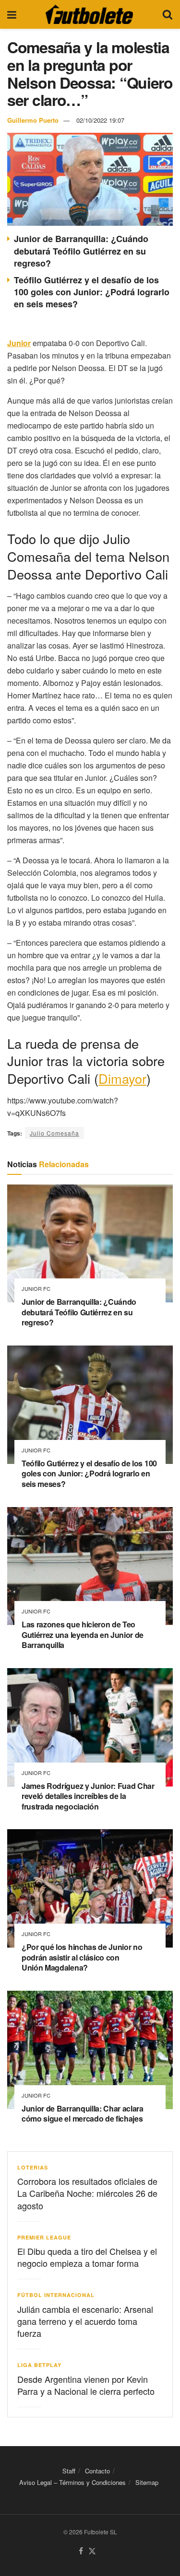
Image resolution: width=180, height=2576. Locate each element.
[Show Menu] (12, 14)
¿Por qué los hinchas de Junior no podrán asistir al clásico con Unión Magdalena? (82, 1957)
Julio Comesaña (54, 1133)
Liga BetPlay (39, 2365)
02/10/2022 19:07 (100, 120)
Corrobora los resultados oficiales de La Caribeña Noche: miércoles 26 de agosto (87, 2193)
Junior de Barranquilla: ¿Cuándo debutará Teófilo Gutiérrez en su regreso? (81, 251)
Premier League (44, 2237)
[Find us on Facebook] (81, 2551)
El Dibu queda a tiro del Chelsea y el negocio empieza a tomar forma (87, 2257)
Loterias (33, 2167)
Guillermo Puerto (33, 120)
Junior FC (36, 1289)
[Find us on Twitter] (92, 2551)
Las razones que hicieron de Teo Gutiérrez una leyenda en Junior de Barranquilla (83, 1635)
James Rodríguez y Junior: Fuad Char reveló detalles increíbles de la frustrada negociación (88, 1796)
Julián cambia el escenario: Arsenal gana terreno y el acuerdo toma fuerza (85, 2321)
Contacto (97, 2471)
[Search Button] (168, 14)
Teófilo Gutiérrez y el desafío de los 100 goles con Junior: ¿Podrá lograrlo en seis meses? (92, 292)
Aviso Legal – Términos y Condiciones (72, 2482)
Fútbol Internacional (56, 2295)
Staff (69, 2471)
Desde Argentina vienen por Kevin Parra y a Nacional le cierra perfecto (86, 2385)
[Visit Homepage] (89, 14)
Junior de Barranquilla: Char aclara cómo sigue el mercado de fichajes (83, 2114)
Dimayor (122, 1078)
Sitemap (147, 2482)
